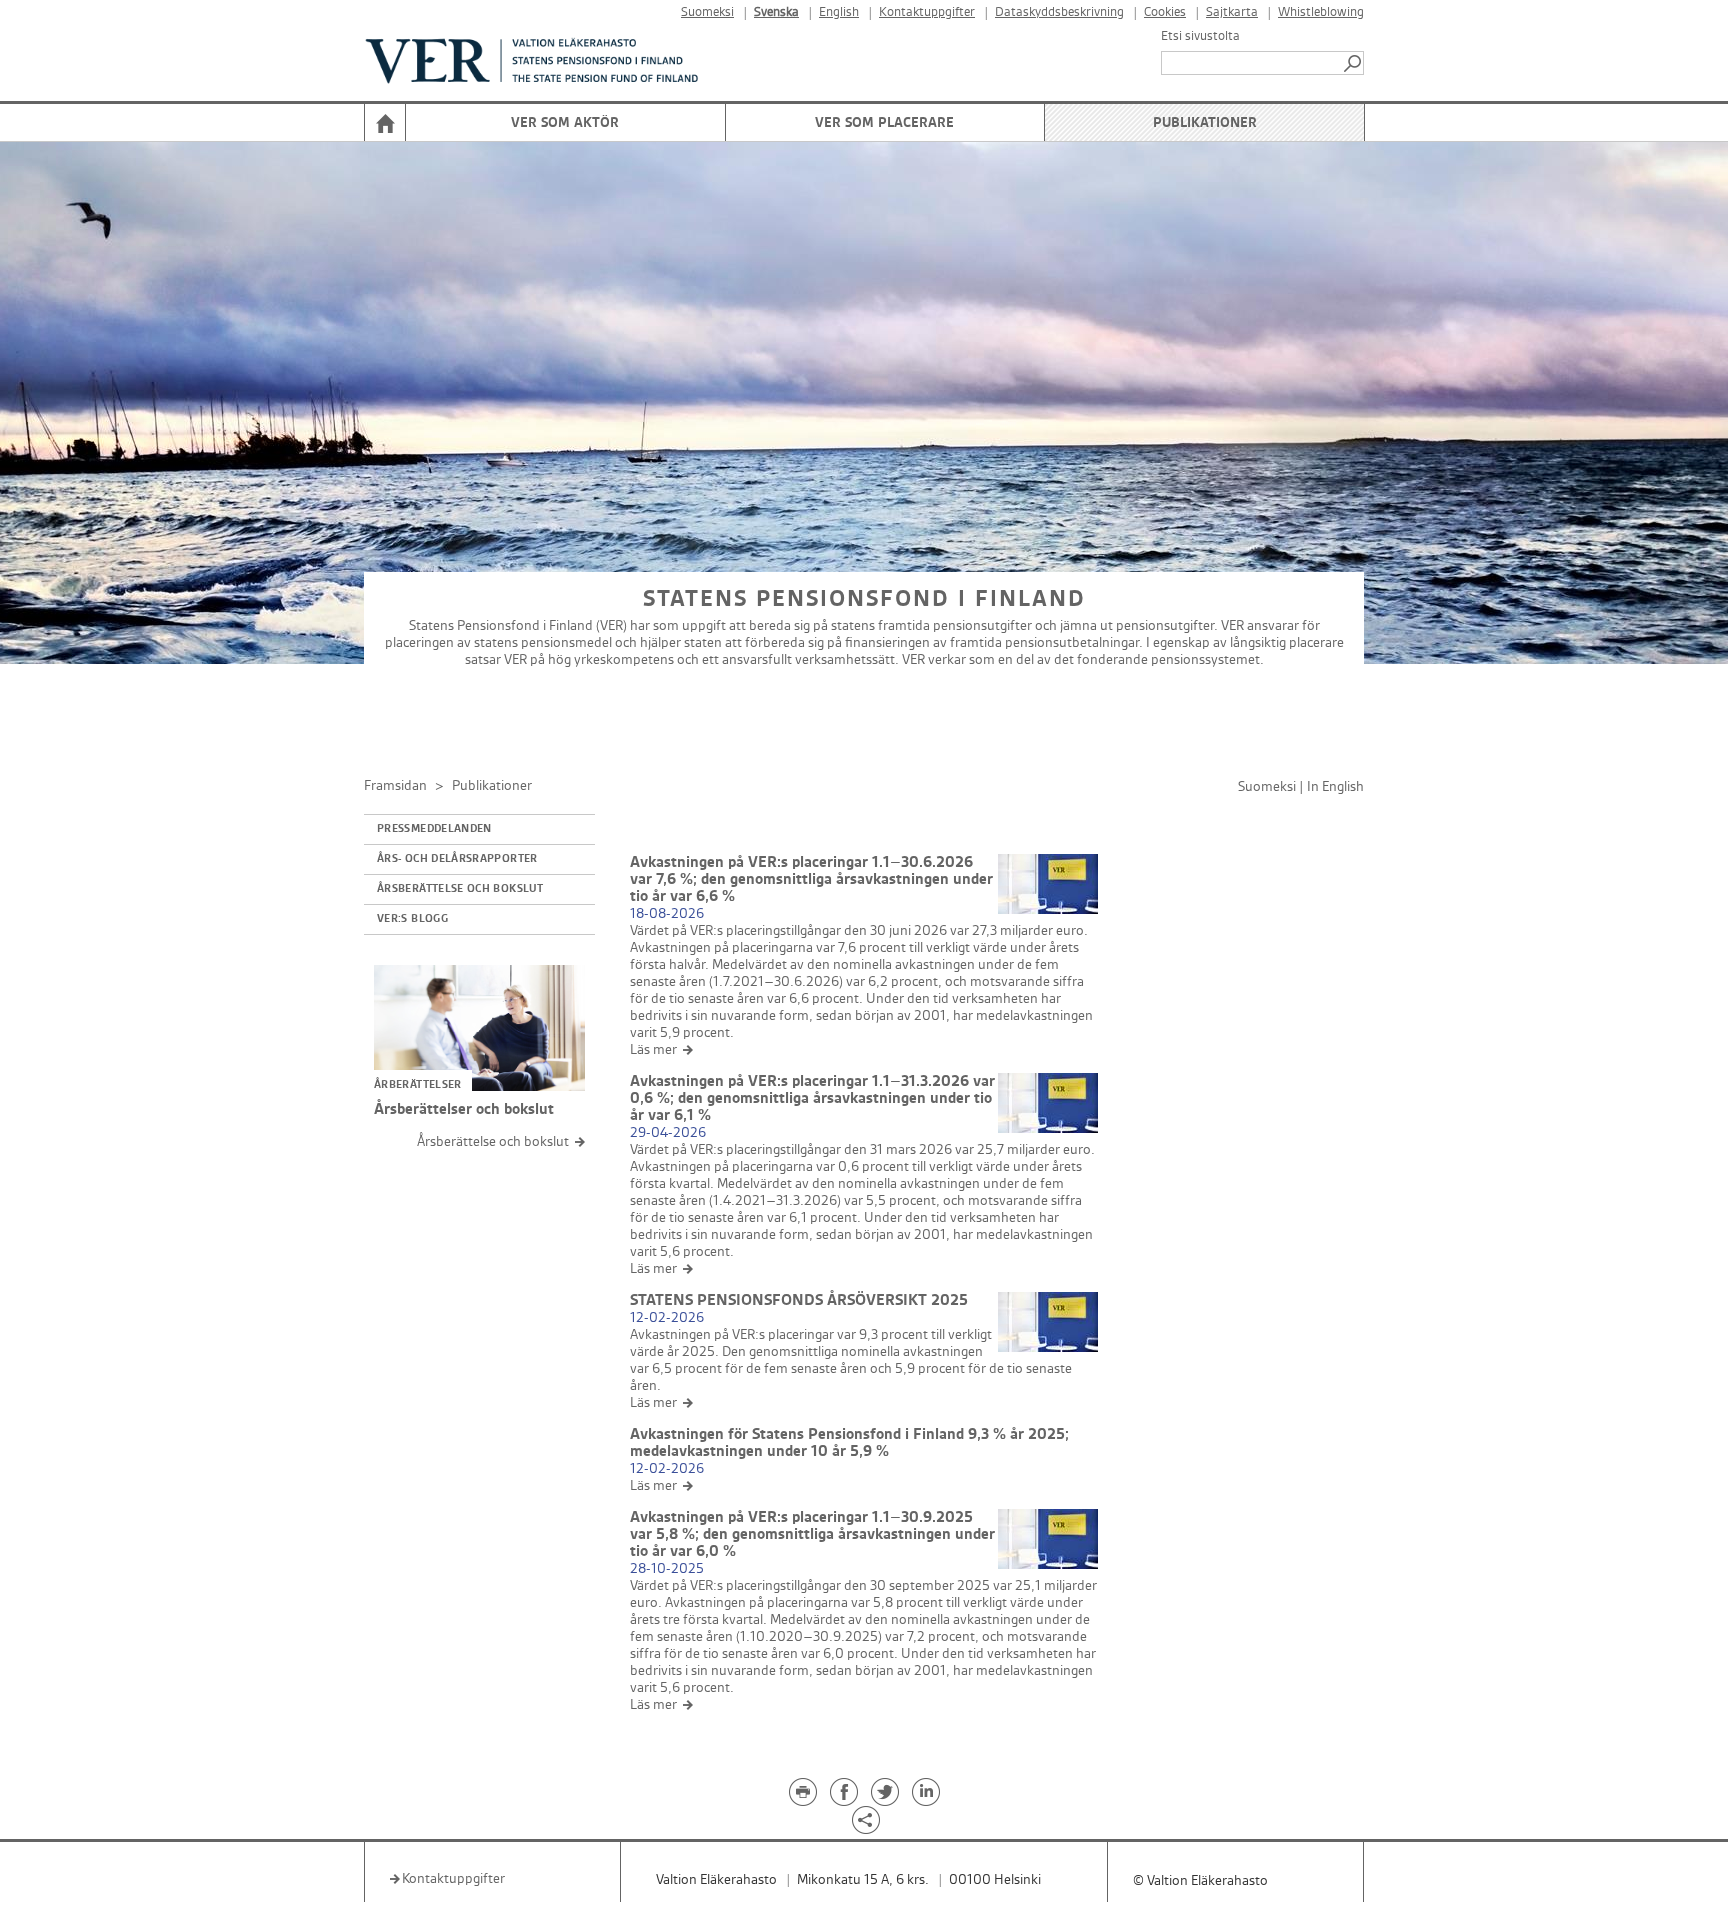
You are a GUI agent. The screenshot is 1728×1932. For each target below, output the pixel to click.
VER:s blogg (412, 919)
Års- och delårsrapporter (457, 859)
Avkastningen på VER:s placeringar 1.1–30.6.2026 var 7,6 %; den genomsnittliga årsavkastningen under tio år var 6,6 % (811, 879)
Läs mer (653, 1049)
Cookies (1165, 12)
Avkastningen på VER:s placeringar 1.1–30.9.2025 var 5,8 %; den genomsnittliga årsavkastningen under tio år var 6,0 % (812, 1534)
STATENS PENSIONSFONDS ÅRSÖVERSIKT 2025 (799, 1300)
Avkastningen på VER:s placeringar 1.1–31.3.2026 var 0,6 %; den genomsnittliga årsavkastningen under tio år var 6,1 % (812, 1098)
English (839, 12)
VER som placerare (884, 122)
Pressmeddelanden (434, 829)
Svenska (776, 12)
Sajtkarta (1232, 12)
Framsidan (395, 785)
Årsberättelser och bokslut (464, 1109)
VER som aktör (565, 122)
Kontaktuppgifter (927, 12)
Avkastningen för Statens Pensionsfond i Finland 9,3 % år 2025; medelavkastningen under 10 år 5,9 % (849, 1443)
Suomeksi (707, 12)
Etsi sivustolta (1200, 36)
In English (1335, 786)
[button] (1354, 63)
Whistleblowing (1321, 12)
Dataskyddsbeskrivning (1059, 12)
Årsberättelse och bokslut (460, 889)
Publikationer (1205, 122)
